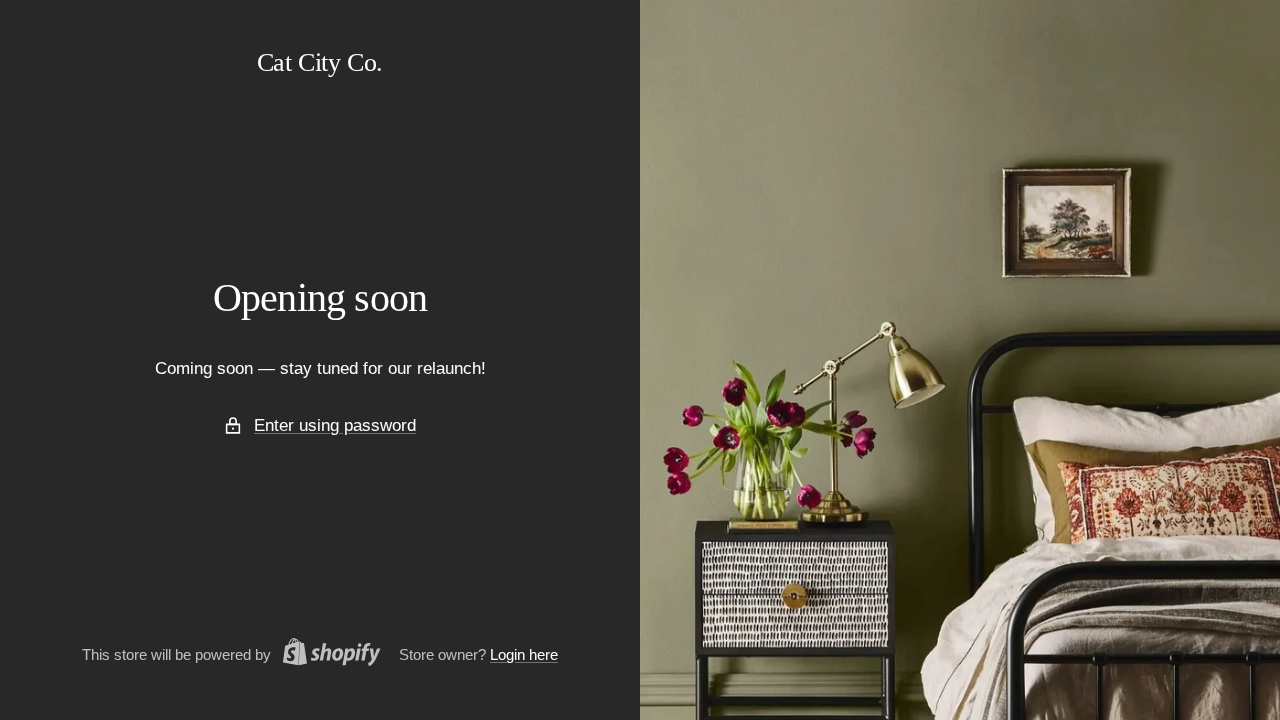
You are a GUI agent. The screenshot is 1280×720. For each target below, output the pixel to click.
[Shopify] (326, 655)
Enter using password (335, 425)
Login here (524, 654)
